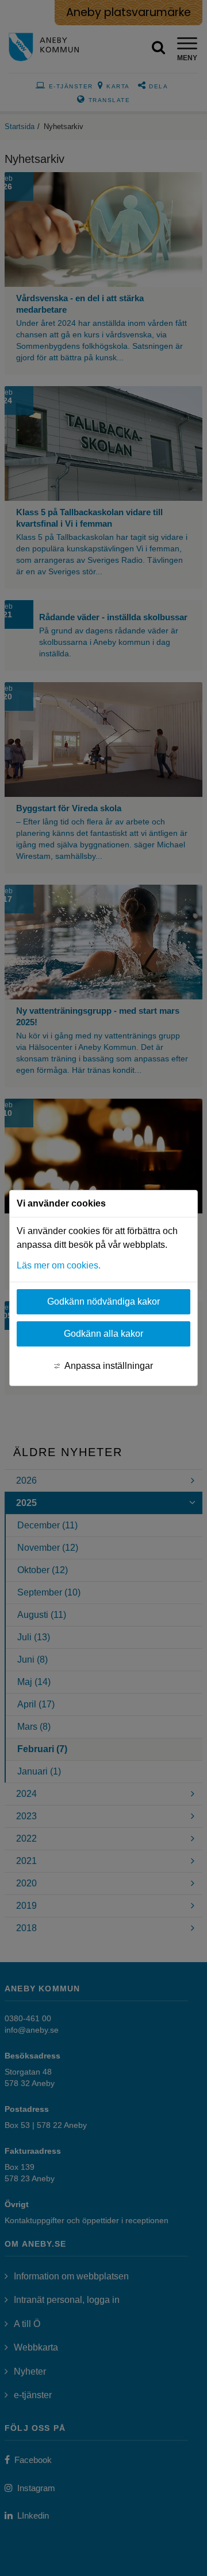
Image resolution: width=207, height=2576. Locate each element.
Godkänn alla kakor (103, 1334)
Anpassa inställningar (109, 1366)
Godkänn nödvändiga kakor (103, 1301)
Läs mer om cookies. (59, 1265)
